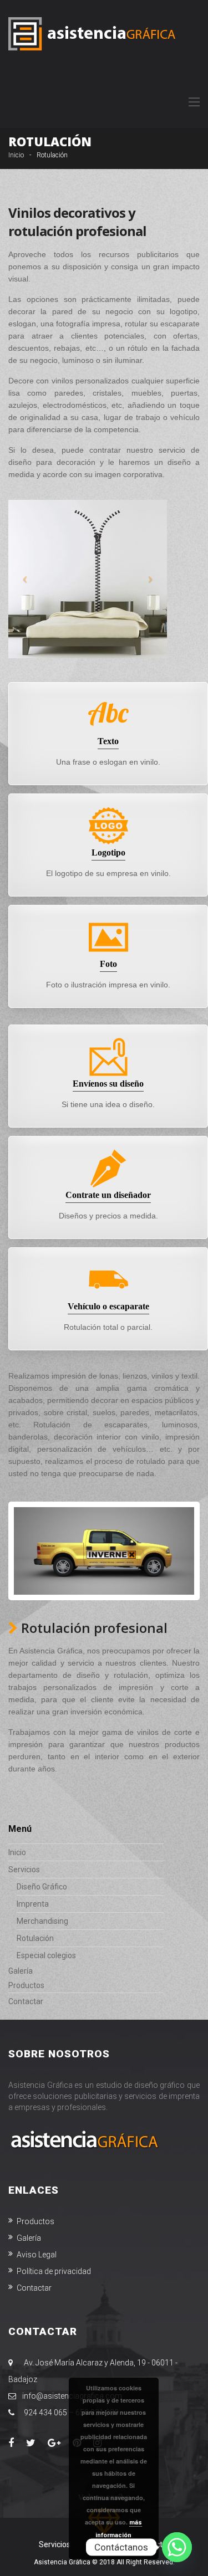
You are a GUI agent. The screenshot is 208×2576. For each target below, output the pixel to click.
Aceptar (119, 2548)
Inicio (16, 155)
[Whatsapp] (177, 2547)
